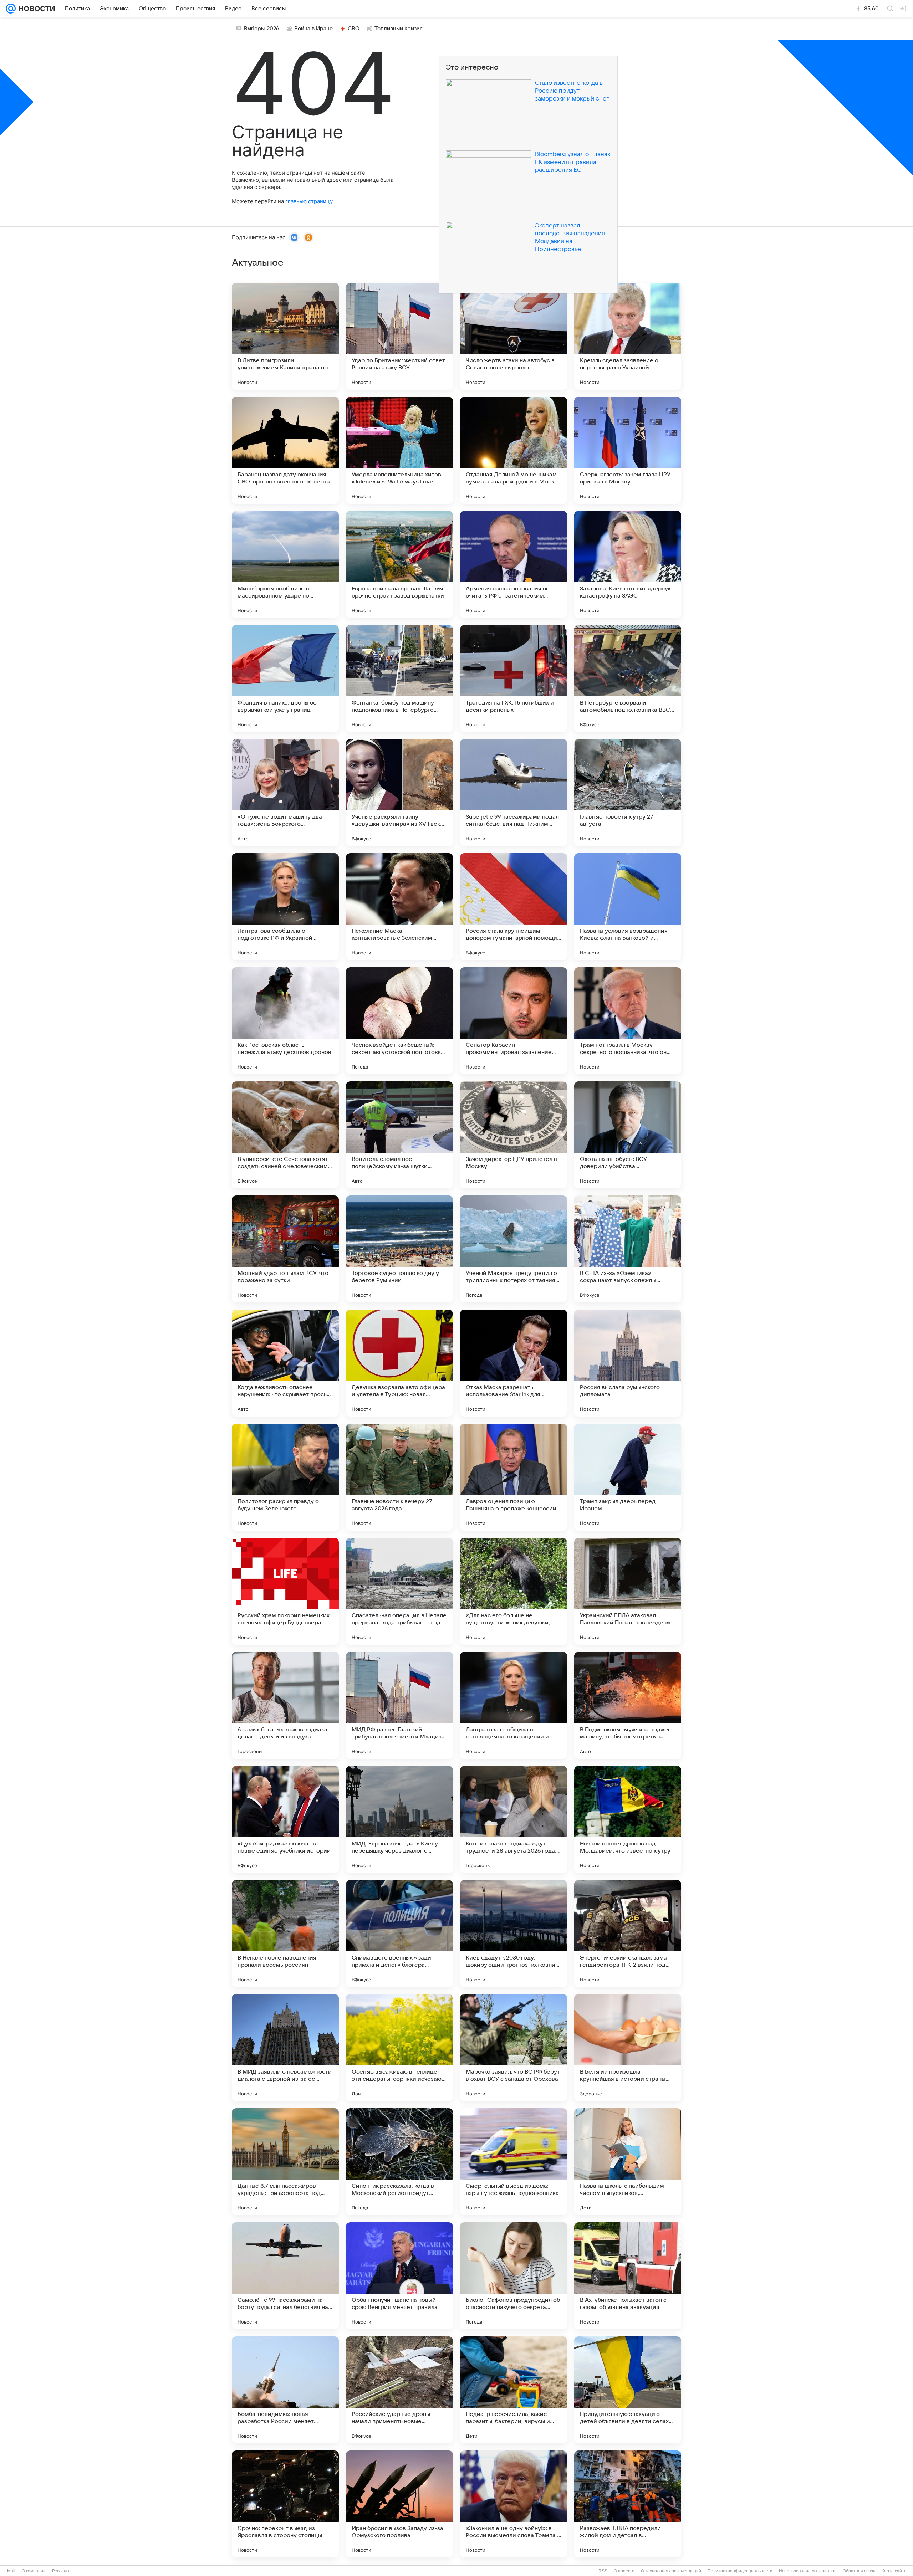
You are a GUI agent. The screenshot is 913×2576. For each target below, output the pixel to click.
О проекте (624, 2571)
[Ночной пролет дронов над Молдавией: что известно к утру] (628, 1819)
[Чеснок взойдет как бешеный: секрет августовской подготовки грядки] (399, 1021)
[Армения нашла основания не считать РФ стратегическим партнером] (514, 564)
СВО (354, 29)
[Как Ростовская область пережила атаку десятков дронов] (285, 1021)
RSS (603, 2571)
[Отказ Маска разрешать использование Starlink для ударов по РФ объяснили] (514, 1363)
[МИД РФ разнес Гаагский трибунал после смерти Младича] (399, 1705)
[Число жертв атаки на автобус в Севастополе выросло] (514, 336)
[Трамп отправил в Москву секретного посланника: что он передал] (628, 1021)
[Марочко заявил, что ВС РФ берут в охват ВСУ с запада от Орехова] (514, 2048)
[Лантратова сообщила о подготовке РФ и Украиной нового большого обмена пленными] (285, 907)
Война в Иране (313, 29)
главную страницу (309, 201)
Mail (11, 2571)
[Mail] (11, 9)
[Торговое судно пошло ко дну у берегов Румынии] (399, 1249)
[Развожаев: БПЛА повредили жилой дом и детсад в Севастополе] (628, 2504)
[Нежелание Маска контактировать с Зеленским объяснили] (399, 907)
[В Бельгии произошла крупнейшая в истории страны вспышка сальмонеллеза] (628, 2048)
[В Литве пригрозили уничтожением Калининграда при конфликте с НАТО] (285, 336)
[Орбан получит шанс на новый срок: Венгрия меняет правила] (399, 2276)
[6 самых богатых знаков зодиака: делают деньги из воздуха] (285, 1705)
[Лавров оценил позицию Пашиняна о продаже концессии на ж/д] (514, 1477)
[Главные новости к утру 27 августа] (628, 793)
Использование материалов (808, 2571)
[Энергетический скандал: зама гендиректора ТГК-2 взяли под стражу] (628, 1934)
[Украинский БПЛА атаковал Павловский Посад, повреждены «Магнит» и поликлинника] (628, 1591)
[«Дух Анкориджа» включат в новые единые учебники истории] (285, 1819)
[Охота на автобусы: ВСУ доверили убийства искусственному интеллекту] (628, 1135)
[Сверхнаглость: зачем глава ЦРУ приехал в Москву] (628, 450)
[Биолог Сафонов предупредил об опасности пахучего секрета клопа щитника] (514, 2276)
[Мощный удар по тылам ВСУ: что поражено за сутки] (285, 1249)
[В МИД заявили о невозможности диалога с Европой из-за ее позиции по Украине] (285, 2048)
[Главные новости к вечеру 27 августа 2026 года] (399, 1477)
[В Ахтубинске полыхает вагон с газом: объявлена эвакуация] (628, 2276)
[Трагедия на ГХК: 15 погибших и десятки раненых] (514, 678)
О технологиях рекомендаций (671, 2571)
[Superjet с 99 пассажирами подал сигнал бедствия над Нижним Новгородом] (514, 793)
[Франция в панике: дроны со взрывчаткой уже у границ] (285, 678)
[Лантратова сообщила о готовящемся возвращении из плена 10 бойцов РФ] (514, 1705)
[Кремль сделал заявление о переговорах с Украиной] (628, 336)
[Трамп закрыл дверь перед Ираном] (628, 1477)
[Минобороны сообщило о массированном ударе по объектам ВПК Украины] (285, 564)
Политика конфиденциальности (740, 2571)
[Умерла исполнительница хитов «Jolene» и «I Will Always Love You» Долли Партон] (399, 450)
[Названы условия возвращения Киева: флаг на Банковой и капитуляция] (628, 907)
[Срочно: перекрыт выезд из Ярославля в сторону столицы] (285, 2504)
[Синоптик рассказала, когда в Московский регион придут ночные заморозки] (399, 2162)
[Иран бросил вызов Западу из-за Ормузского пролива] (399, 2504)
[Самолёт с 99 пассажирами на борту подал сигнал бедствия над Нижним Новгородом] (285, 2276)
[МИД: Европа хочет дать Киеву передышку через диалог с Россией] (399, 1819)
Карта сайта (894, 2571)
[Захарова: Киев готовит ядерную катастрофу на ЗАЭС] (628, 564)
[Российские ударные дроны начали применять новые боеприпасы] (399, 2390)
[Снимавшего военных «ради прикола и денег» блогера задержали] (399, 1934)
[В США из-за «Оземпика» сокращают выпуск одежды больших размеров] (628, 1249)
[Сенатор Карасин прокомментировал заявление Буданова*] (514, 1021)
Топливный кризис (399, 29)
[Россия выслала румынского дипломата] (628, 1363)
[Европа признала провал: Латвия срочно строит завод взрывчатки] (399, 564)
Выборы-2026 (262, 29)
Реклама (61, 2571)
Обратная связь (859, 2571)
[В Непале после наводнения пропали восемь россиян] (285, 1934)
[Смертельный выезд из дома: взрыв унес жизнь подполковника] (514, 2162)
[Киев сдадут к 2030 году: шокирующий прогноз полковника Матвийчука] (514, 1934)
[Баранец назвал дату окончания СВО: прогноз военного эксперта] (285, 450)
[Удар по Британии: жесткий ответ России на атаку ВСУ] (399, 336)
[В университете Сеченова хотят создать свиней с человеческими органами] (285, 1135)
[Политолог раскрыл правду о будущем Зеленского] (285, 1477)
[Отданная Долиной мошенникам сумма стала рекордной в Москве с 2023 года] (514, 450)
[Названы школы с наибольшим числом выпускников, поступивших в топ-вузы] (628, 2162)
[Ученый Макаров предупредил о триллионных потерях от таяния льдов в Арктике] (514, 1249)
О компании (34, 2571)
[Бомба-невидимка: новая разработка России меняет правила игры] (285, 2390)
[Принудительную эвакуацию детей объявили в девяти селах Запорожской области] (628, 2390)
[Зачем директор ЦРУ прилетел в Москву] (514, 1135)
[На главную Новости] (35, 9)
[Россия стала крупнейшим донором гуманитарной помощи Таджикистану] (514, 907)
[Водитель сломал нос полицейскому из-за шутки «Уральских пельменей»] (399, 1135)
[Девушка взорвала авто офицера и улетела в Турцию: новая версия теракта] (399, 1363)
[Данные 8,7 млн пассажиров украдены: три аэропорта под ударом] (285, 2162)
